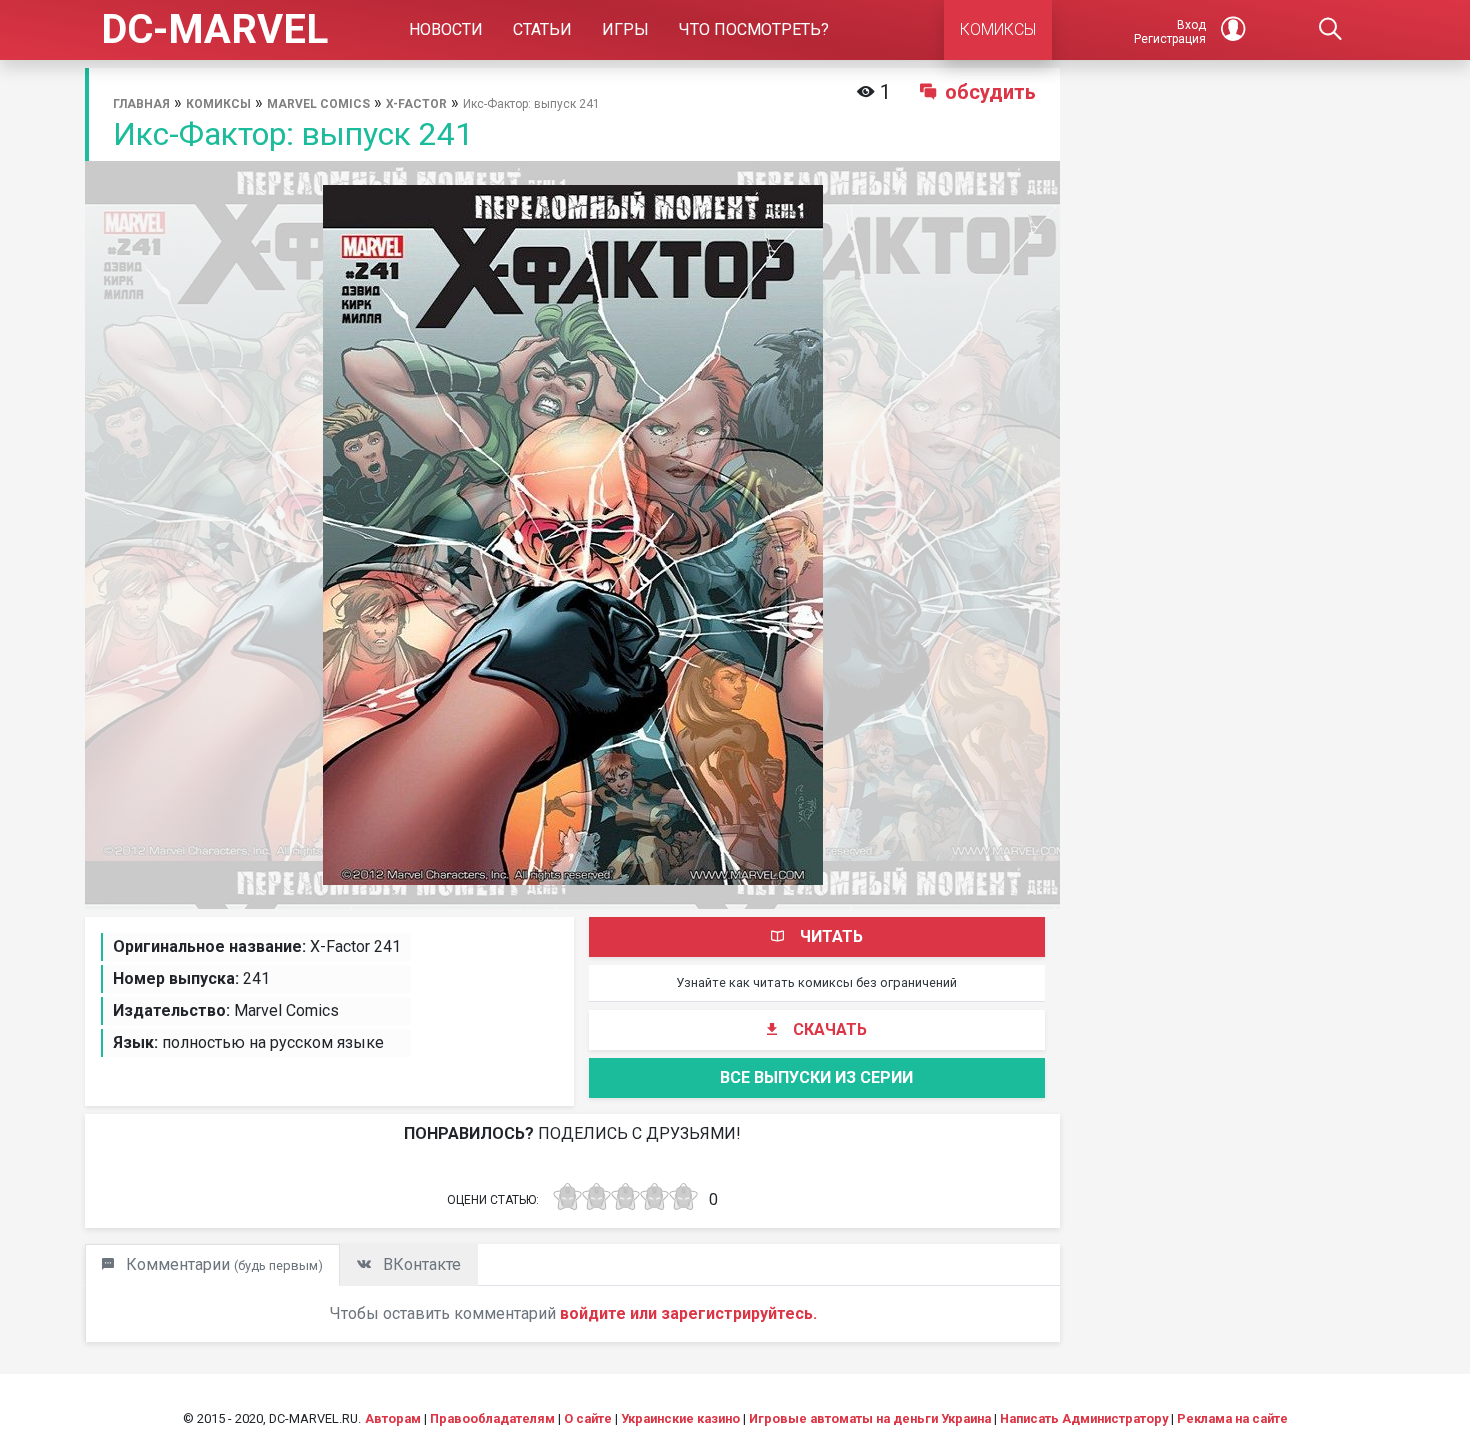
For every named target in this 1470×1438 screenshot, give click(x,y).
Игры (625, 29)
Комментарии (222, 1264)
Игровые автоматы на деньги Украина (870, 1418)
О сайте (588, 1418)
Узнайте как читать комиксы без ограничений (816, 982)
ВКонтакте (420, 1264)
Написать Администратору (1084, 1418)
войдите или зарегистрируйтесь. (688, 1313)
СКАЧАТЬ (830, 1029)
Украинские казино (680, 1418)
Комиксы (218, 104)
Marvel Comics (318, 104)
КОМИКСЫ (998, 29)
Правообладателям (492, 1418)
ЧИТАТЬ (831, 936)
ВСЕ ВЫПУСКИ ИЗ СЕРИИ (816, 1077)
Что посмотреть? (754, 29)
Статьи (542, 29)
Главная (141, 104)
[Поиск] (1331, 30)
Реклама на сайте (1232, 1418)
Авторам (393, 1418)
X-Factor (416, 104)
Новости (446, 29)
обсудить (990, 92)
